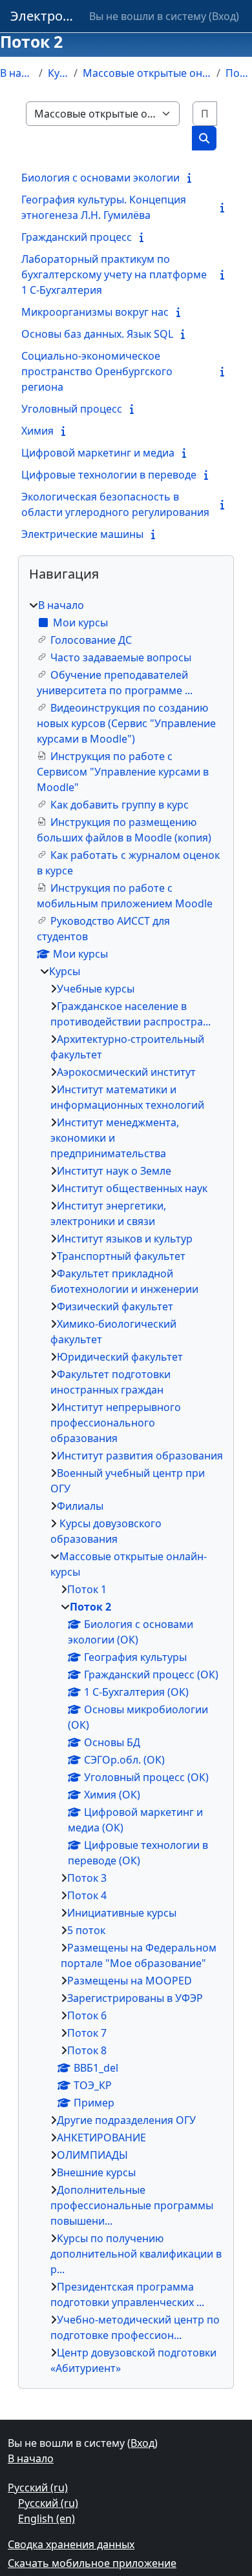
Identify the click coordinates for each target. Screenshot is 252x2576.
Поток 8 (87, 2050)
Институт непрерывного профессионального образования (116, 1423)
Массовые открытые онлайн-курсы (147, 73)
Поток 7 (87, 2033)
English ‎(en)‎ (47, 2519)
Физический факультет (115, 1306)
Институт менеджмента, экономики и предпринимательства (115, 1138)
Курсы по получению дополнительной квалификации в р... (136, 2254)
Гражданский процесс (77, 237)
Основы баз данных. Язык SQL (97, 334)
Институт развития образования (140, 1456)
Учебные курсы (96, 989)
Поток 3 (87, 1878)
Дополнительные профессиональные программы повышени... (132, 2205)
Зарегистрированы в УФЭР (135, 1998)
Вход (224, 16)
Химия (37, 431)
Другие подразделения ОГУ (126, 2120)
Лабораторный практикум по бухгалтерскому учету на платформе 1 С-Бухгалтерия (114, 274)
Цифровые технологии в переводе (109, 475)
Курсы (58, 73)
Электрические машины (82, 534)
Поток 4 (87, 1895)
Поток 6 (87, 2015)
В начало (17, 73)
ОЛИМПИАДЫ (92, 2155)
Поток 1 (87, 1589)
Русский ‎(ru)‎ (38, 2488)
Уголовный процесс (72, 409)
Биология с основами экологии (100, 178)
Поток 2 (239, 73)
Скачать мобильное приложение (92, 2563)
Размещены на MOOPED (130, 1981)
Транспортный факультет (121, 1256)
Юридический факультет (120, 1357)
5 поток (86, 1930)
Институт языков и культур (125, 1239)
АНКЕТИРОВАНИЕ (101, 2138)
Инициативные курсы (122, 1913)
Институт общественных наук (132, 1188)
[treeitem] (126, 1487)
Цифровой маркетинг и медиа (98, 453)
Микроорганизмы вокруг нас (95, 312)
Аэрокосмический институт (126, 1072)
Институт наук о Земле (114, 1171)
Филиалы (80, 1506)
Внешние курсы (96, 2172)
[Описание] (192, 178)
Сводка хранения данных (71, 2544)
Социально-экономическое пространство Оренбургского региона (97, 371)
